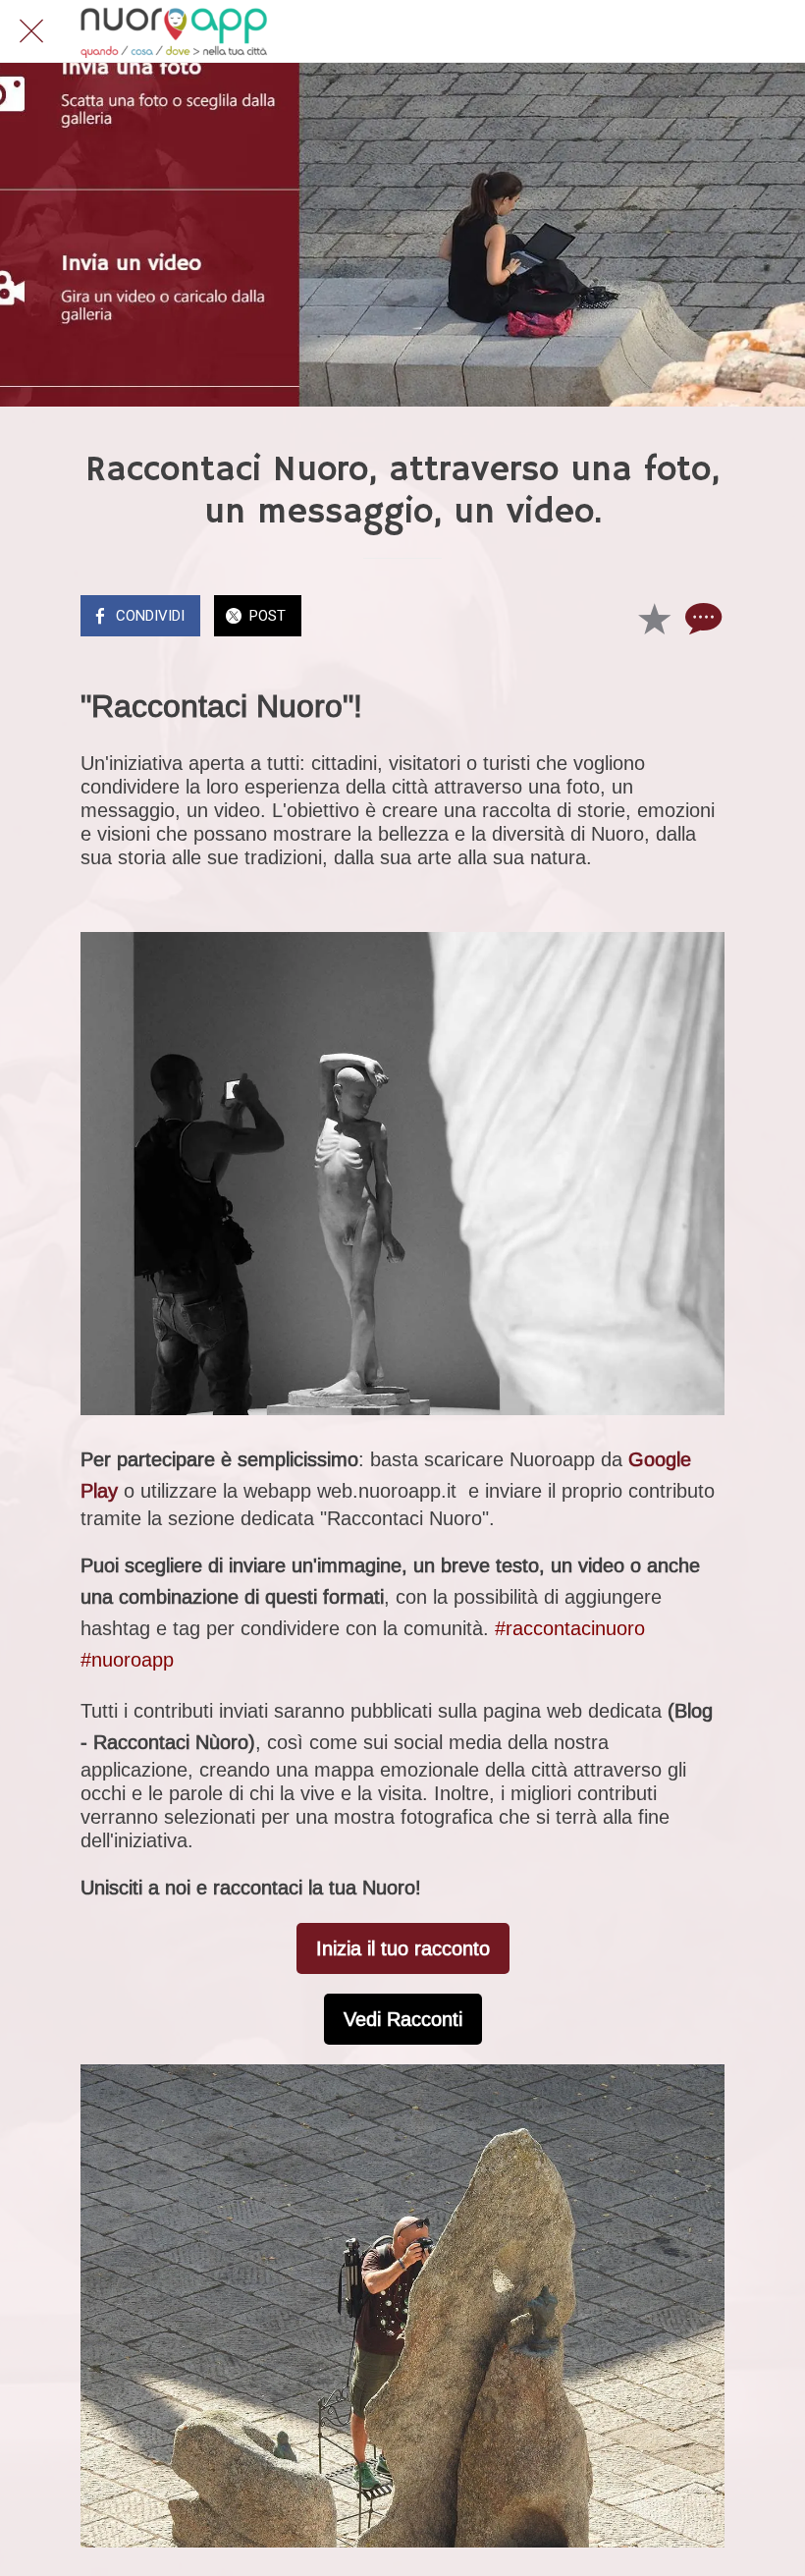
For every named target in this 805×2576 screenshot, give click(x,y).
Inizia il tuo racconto (403, 1948)
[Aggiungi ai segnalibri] (654, 618)
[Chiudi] (31, 31)
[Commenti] (701, 618)
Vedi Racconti (403, 2019)
